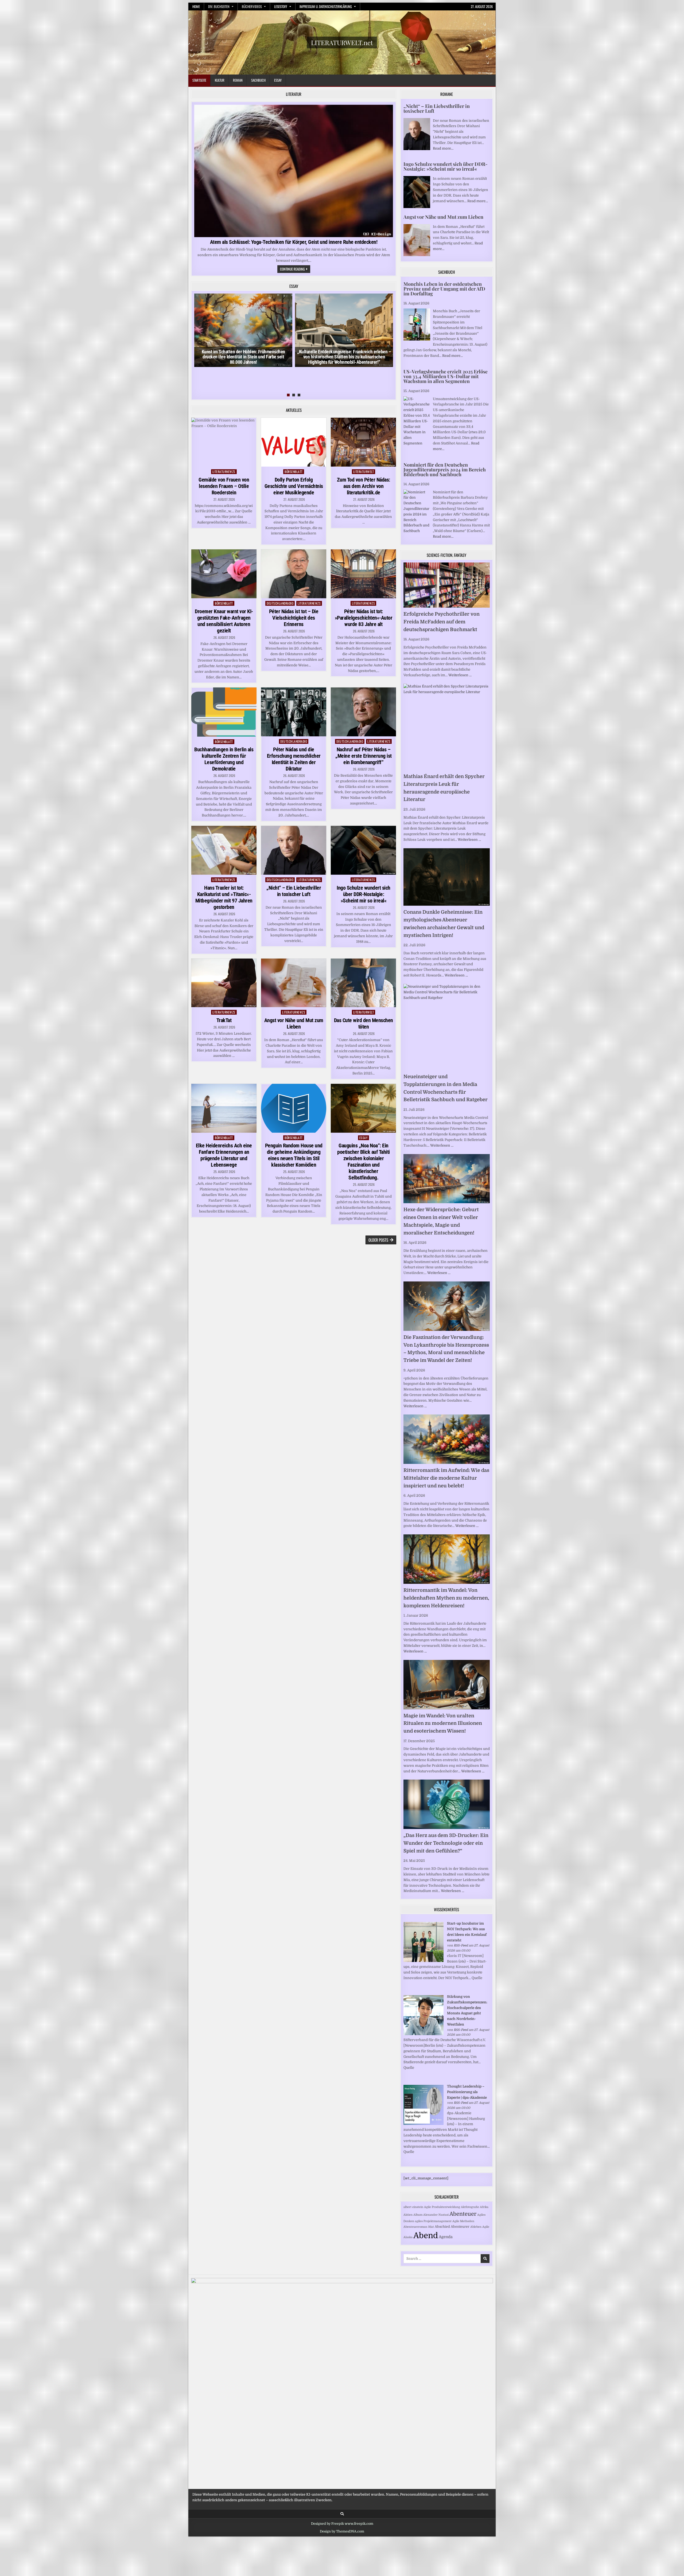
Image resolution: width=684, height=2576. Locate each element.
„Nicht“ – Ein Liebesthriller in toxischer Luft (294, 891)
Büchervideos (252, 6)
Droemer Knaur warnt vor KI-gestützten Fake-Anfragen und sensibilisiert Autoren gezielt (224, 621)
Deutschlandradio (280, 603)
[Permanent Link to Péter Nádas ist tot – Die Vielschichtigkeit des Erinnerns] (294, 574)
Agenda (446, 2237)
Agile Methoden (463, 2221)
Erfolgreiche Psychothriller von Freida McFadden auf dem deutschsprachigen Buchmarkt (442, 622)
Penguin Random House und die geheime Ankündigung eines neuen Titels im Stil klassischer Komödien (294, 1155)
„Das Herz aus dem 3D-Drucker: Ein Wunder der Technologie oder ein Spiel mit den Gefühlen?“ (446, 1843)
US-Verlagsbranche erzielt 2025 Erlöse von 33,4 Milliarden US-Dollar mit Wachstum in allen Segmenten (446, 376)
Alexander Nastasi (436, 2215)
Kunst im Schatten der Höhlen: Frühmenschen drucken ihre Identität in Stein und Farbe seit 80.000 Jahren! (243, 357)
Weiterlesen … (460, 675)
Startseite (199, 80)
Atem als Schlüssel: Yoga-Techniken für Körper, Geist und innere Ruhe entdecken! (294, 242)
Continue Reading (295, 269)
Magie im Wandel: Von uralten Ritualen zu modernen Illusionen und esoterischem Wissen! (443, 1723)
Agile (486, 2227)
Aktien (408, 2215)
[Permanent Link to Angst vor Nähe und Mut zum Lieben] (294, 983)
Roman (238, 80)
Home (196, 6)
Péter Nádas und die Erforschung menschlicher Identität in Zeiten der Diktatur (294, 759)
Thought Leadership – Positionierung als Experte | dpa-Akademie (467, 2092)
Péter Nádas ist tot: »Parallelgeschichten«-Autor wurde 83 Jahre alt (364, 618)
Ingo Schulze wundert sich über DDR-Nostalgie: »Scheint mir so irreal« (364, 894)
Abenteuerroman (415, 2227)
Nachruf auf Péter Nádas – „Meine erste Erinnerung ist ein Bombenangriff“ (364, 756)
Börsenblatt (294, 472)
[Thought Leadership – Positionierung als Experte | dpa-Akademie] (423, 2124)
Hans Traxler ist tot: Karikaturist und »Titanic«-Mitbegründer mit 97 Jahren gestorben (224, 897)
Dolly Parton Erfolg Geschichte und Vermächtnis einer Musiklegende (294, 486)
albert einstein (413, 2207)
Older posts (378, 1240)
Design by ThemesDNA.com (342, 2531)
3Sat (431, 2227)
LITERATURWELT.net (342, 42)
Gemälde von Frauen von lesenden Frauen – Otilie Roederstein (224, 486)
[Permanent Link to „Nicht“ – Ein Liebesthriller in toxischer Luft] (294, 850)
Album (418, 2215)
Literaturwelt (364, 472)
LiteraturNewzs (224, 472)
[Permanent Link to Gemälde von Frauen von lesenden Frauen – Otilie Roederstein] (224, 442)
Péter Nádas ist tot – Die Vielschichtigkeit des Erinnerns (294, 618)
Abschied (442, 2227)
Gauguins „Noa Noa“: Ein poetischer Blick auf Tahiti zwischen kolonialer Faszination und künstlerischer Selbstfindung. (364, 1162)
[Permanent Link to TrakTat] (224, 983)
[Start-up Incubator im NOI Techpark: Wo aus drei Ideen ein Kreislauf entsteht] (423, 1961)
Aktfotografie (470, 2207)
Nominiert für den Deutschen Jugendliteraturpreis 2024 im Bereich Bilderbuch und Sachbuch (445, 470)
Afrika (484, 2207)
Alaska (408, 2237)
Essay (278, 80)
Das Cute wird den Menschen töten (364, 1023)
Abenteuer (463, 2214)
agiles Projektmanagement (433, 2221)
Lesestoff (281, 6)
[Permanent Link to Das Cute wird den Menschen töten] (363, 983)
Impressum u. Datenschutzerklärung (326, 6)
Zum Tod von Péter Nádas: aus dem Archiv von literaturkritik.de (364, 486)
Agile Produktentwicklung (442, 2207)
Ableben (476, 2227)
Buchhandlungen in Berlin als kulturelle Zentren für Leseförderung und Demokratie (224, 759)
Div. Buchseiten (219, 6)
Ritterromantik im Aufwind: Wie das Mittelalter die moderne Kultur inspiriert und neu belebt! (446, 1478)
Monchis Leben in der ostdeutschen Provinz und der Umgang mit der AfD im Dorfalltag (444, 289)
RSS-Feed (461, 1945)
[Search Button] (342, 2514)
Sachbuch (258, 80)
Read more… (443, 148)
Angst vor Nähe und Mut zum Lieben (294, 1023)
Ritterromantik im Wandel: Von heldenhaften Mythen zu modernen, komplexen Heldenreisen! (446, 1598)
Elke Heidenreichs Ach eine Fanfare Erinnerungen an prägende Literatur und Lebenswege (224, 1155)
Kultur (220, 80)
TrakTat (224, 1020)
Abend (426, 2236)
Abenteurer (460, 2227)
